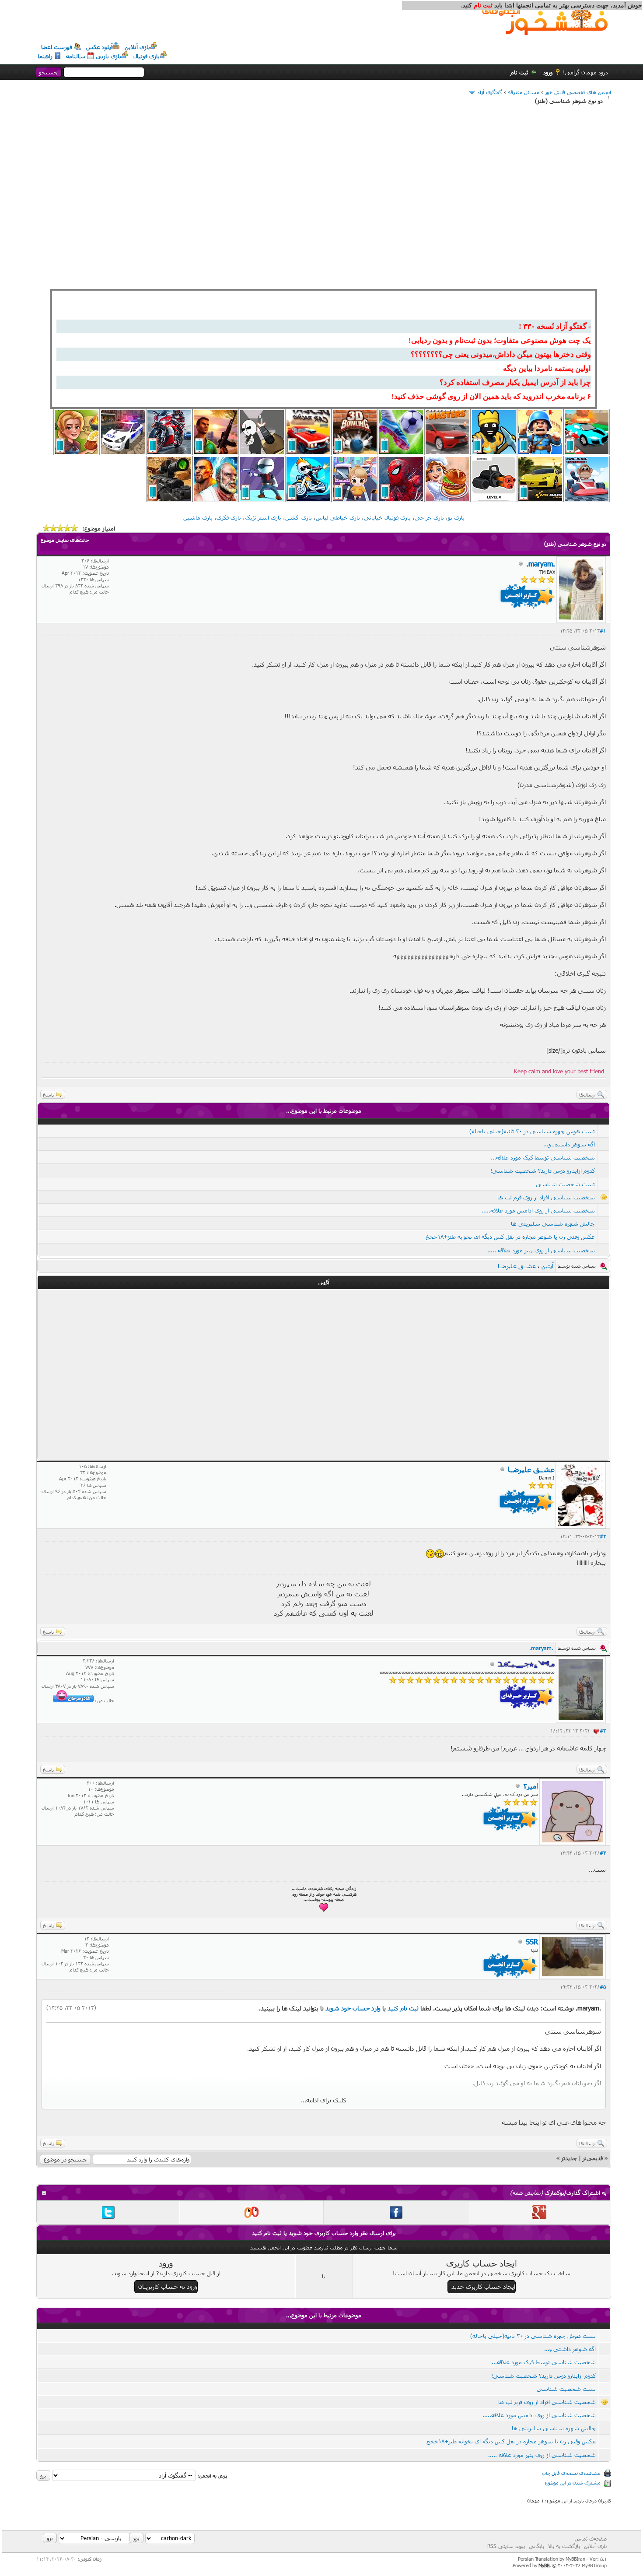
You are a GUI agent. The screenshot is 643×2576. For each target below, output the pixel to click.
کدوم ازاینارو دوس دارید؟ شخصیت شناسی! (543, 1170)
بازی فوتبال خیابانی (387, 517)
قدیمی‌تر (593, 2158)
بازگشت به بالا (564, 2546)
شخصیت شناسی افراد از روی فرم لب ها (546, 1197)
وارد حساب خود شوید (353, 2008)
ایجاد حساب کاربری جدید (483, 2286)
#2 (603, 1536)
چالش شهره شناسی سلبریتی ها (553, 1223)
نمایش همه (526, 2193)
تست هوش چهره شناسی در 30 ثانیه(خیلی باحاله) (532, 1131)
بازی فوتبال (147, 56)
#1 (603, 631)
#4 (603, 1853)
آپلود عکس (99, 47)
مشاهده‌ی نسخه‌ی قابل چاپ (571, 2473)
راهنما (45, 56)
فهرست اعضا (57, 47)
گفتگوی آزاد (490, 92)
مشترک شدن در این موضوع (573, 2483)
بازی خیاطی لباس (338, 517)
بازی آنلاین (137, 47)
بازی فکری (229, 517)
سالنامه (76, 56)
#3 (603, 1731)
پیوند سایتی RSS (506, 2546)
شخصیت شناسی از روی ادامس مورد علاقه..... (538, 1210)
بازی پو (456, 517)
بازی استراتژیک (263, 517)
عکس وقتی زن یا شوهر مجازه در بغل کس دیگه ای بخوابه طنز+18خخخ (510, 1237)
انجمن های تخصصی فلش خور (578, 92)
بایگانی (536, 2546)
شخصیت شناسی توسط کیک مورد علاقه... (543, 1157)
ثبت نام (519, 72)
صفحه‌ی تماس (591, 2538)
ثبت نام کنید (403, 2008)
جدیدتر (569, 2158)
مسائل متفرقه (524, 92)
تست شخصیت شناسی (565, 1184)
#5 (603, 1987)
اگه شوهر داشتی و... (569, 1144)
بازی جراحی (429, 517)
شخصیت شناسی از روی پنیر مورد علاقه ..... (541, 1250)
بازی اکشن (299, 517)
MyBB (544, 2565)
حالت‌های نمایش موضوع (65, 540)
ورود (548, 72)
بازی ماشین (198, 517)
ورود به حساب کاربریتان (168, 2286)
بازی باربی (108, 56)
